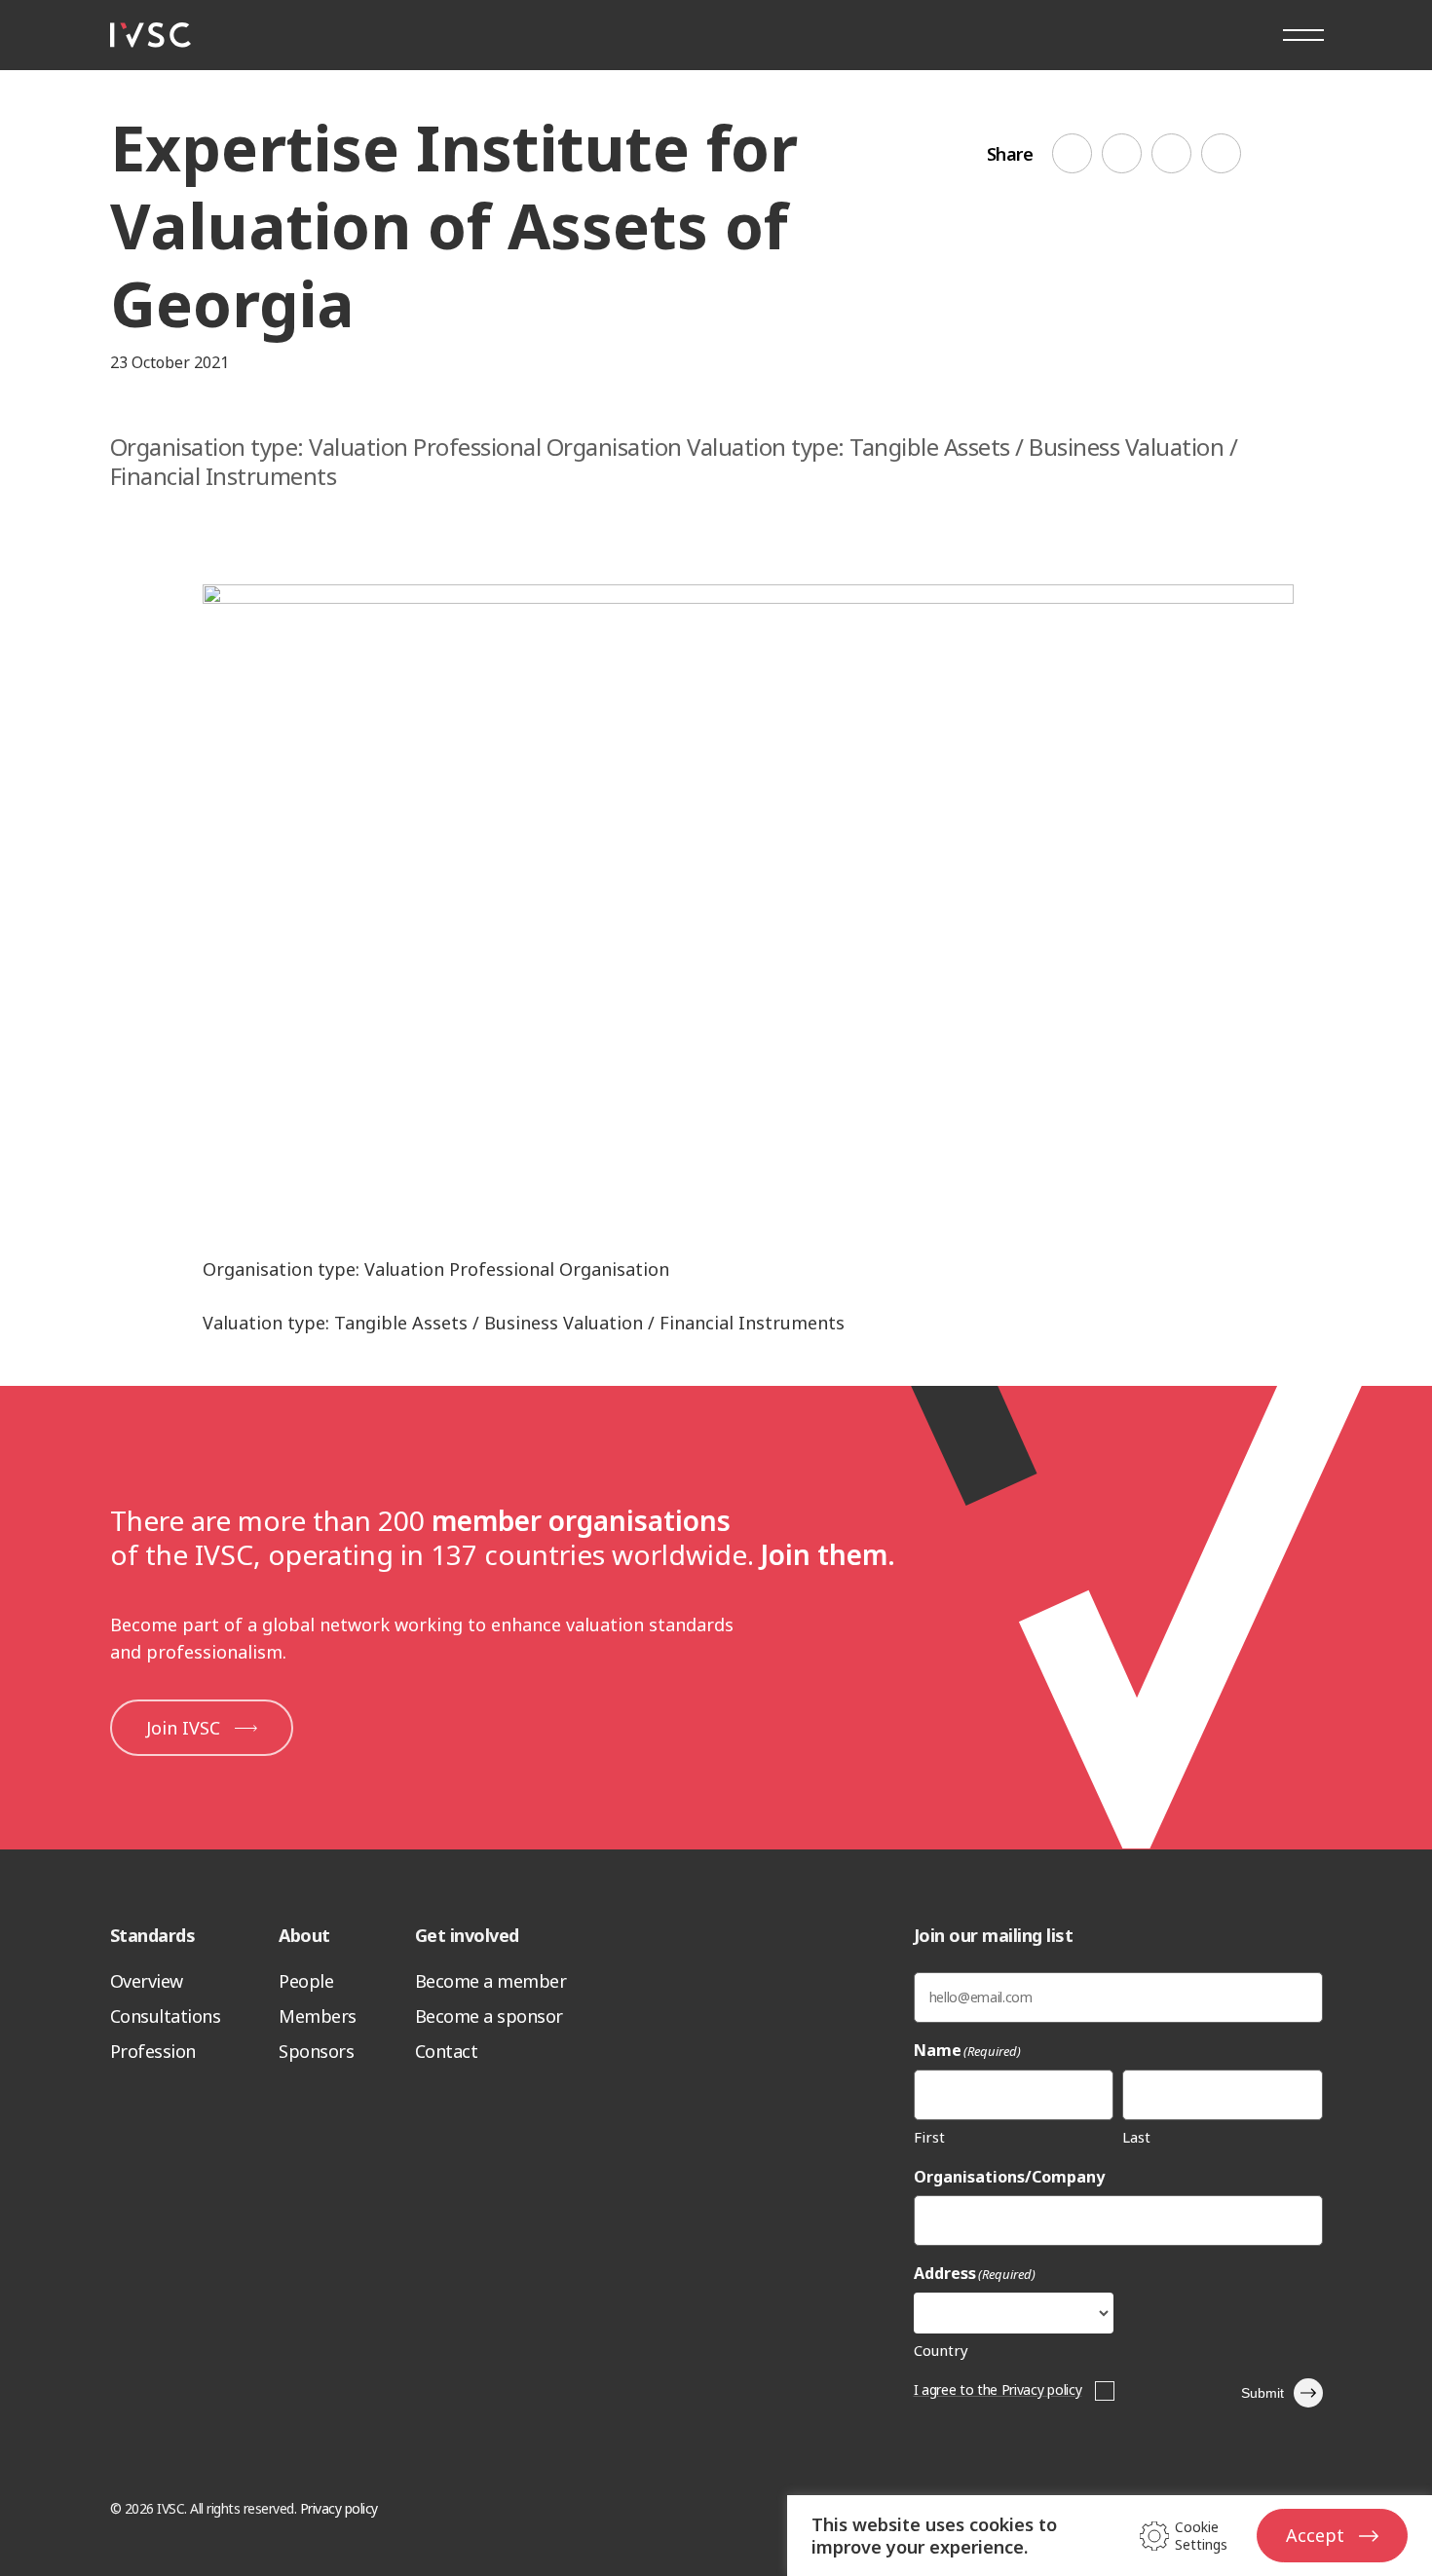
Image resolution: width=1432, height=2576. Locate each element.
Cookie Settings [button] (1201, 2536)
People (306, 1981)
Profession (153, 2051)
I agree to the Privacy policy (998, 2389)
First (929, 2137)
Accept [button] (1315, 2535)
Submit (1262, 2393)
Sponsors (316, 2051)
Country (941, 2350)
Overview (147, 1981)
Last (1136, 2137)
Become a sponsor (489, 2016)
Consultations (166, 2016)
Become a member (491, 1981)
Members (318, 2016)
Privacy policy (339, 2508)
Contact (447, 2051)
